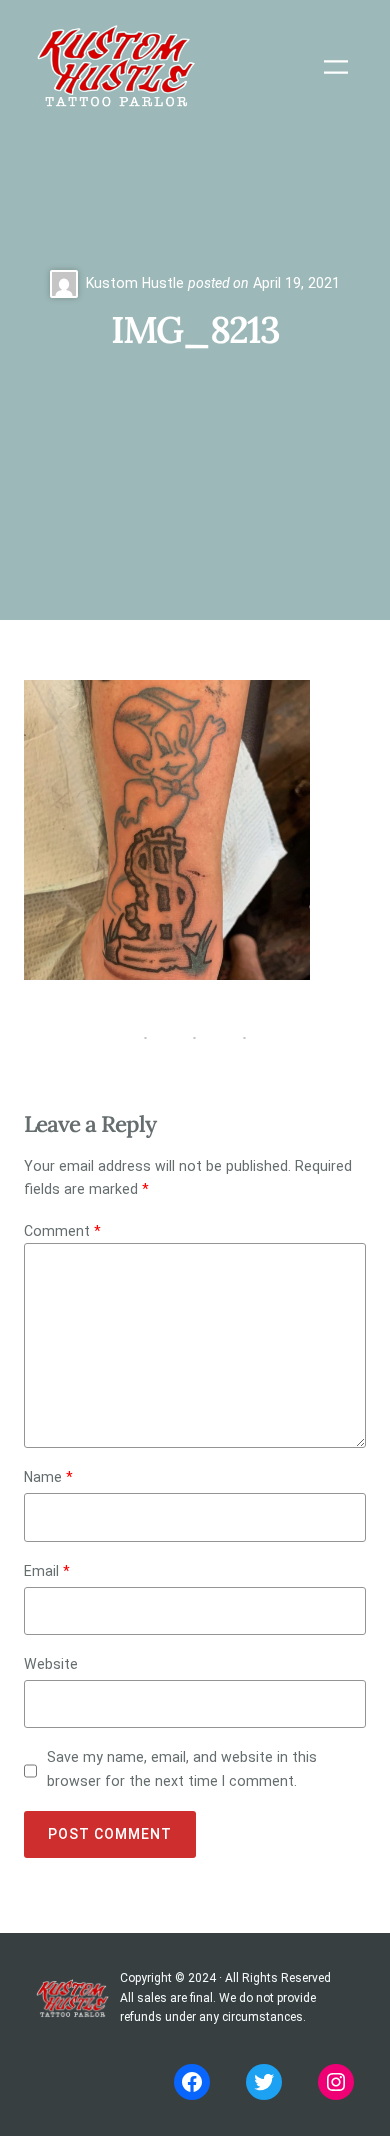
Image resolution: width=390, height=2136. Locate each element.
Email (47, 1571)
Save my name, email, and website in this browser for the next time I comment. (182, 1768)
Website (51, 1664)
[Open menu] (336, 67)
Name (48, 1477)
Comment (62, 1231)
